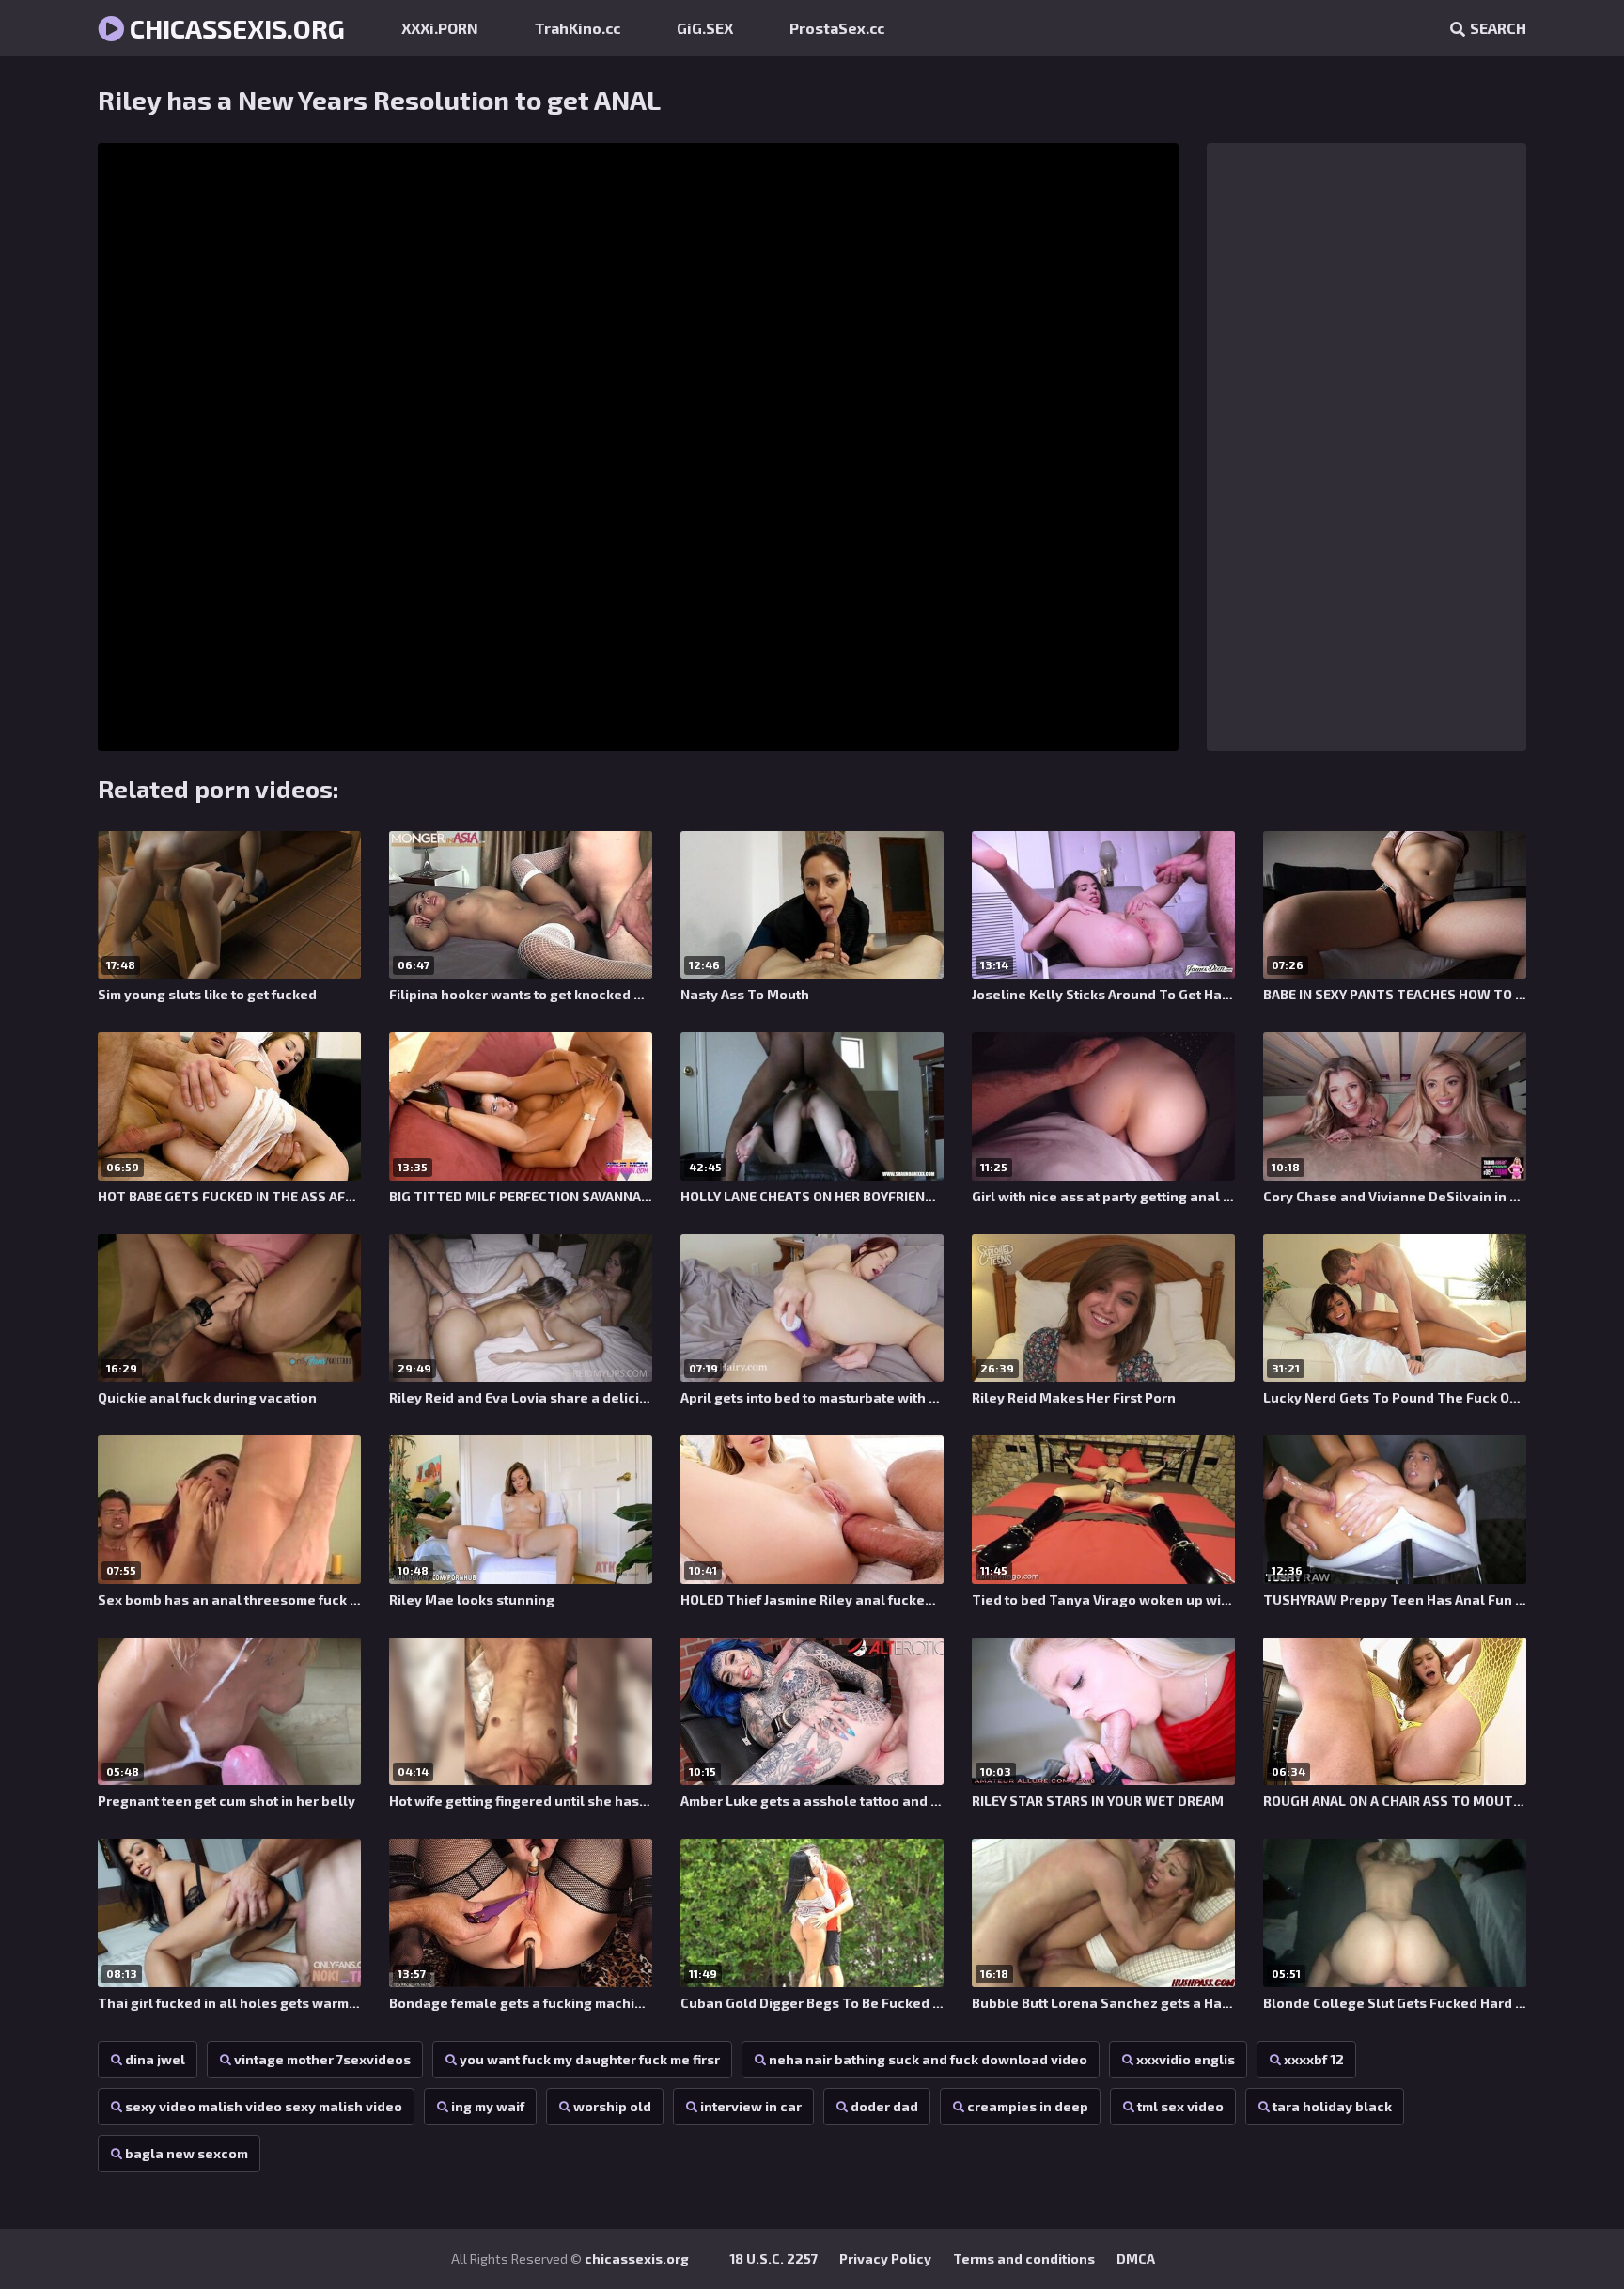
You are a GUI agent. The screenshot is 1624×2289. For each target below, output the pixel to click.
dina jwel (155, 2059)
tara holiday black (1332, 2106)
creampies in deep (1028, 2106)
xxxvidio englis (1186, 2059)
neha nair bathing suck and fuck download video (928, 2059)
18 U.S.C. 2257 (773, 2258)
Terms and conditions (1024, 2258)
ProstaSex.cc (837, 28)
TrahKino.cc (578, 28)
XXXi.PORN (440, 28)
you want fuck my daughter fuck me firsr (590, 2059)
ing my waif (488, 2106)
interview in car (751, 2106)
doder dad (884, 2106)
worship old (612, 2106)
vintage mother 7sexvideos (322, 2059)
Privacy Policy (885, 2258)
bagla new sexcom (187, 2153)
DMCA (1136, 2258)
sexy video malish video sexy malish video (264, 2106)
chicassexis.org (234, 28)
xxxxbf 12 (1314, 2059)
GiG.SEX (705, 28)
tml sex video (1180, 2106)
